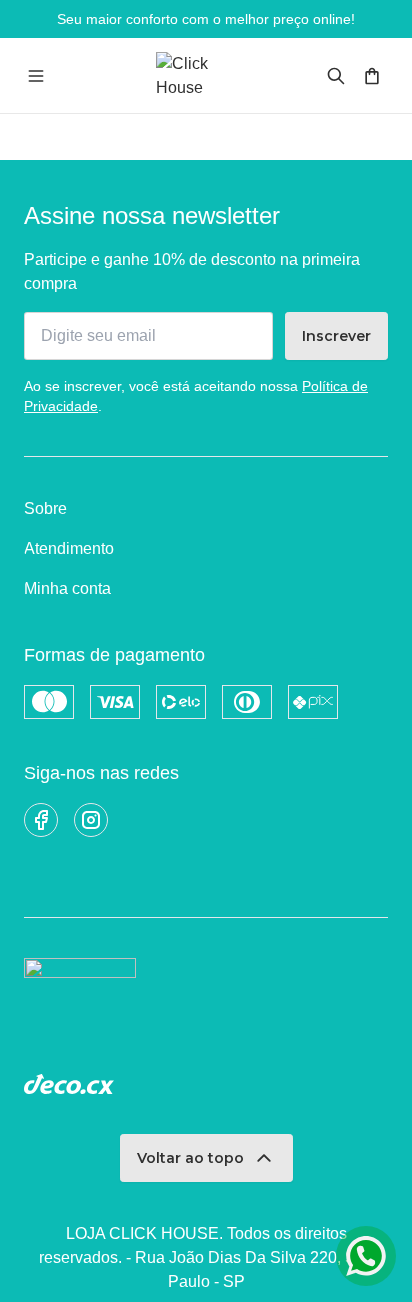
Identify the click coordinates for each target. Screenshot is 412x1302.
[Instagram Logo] (91, 820)
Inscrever (336, 336)
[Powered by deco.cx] (69, 1084)
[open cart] (372, 76)
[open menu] (36, 76)
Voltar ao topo (190, 1158)
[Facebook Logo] (41, 820)
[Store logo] (206, 75)
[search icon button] (336, 76)
